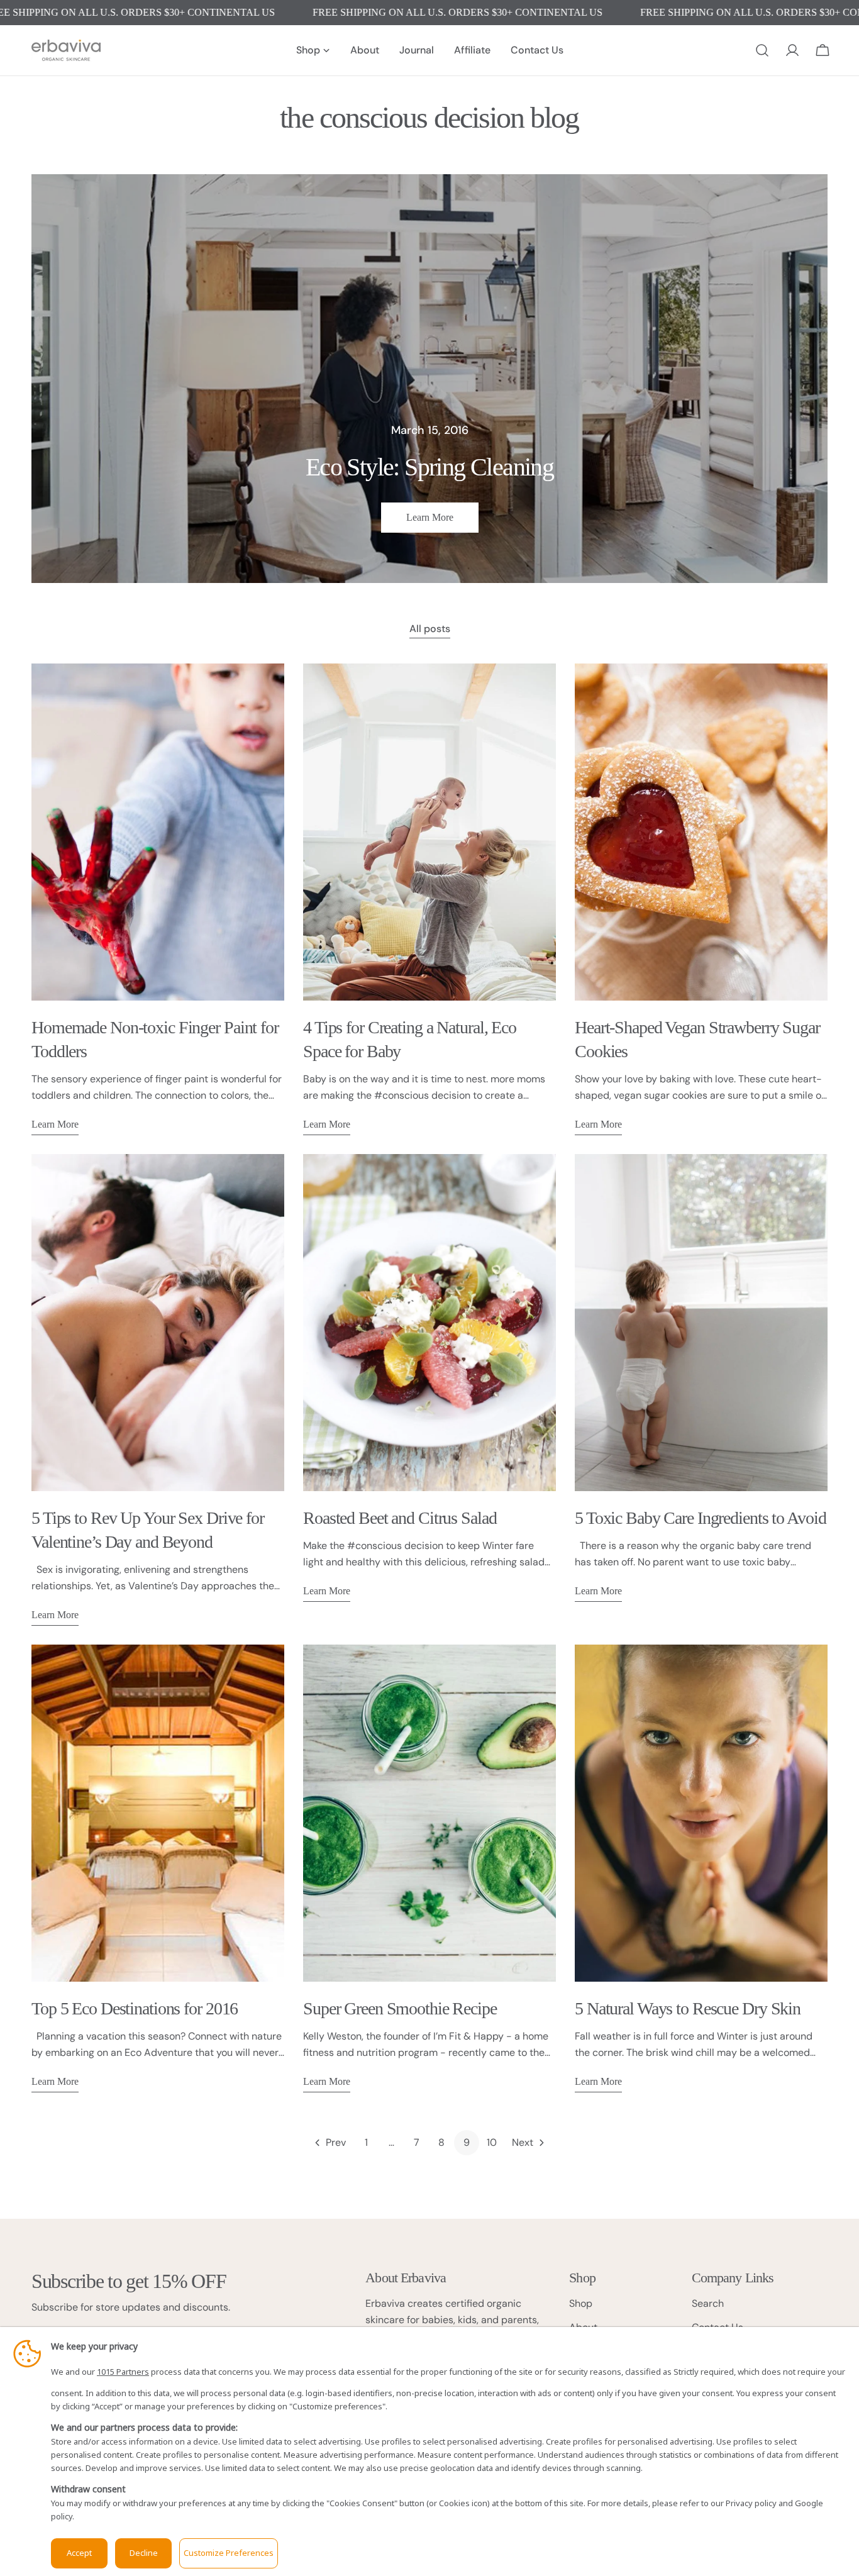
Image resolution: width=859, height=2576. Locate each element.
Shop (581, 2303)
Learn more (430, 517)
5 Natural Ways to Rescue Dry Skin (688, 2008)
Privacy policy (751, 2503)
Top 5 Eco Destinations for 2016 (135, 2008)
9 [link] (467, 2142)
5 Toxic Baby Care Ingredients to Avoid (700, 1518)
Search (708, 2303)
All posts (430, 629)
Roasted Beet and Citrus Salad (400, 1518)
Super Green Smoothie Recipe (400, 2008)
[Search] (762, 50)
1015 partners (123, 2372)
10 (492, 2142)
